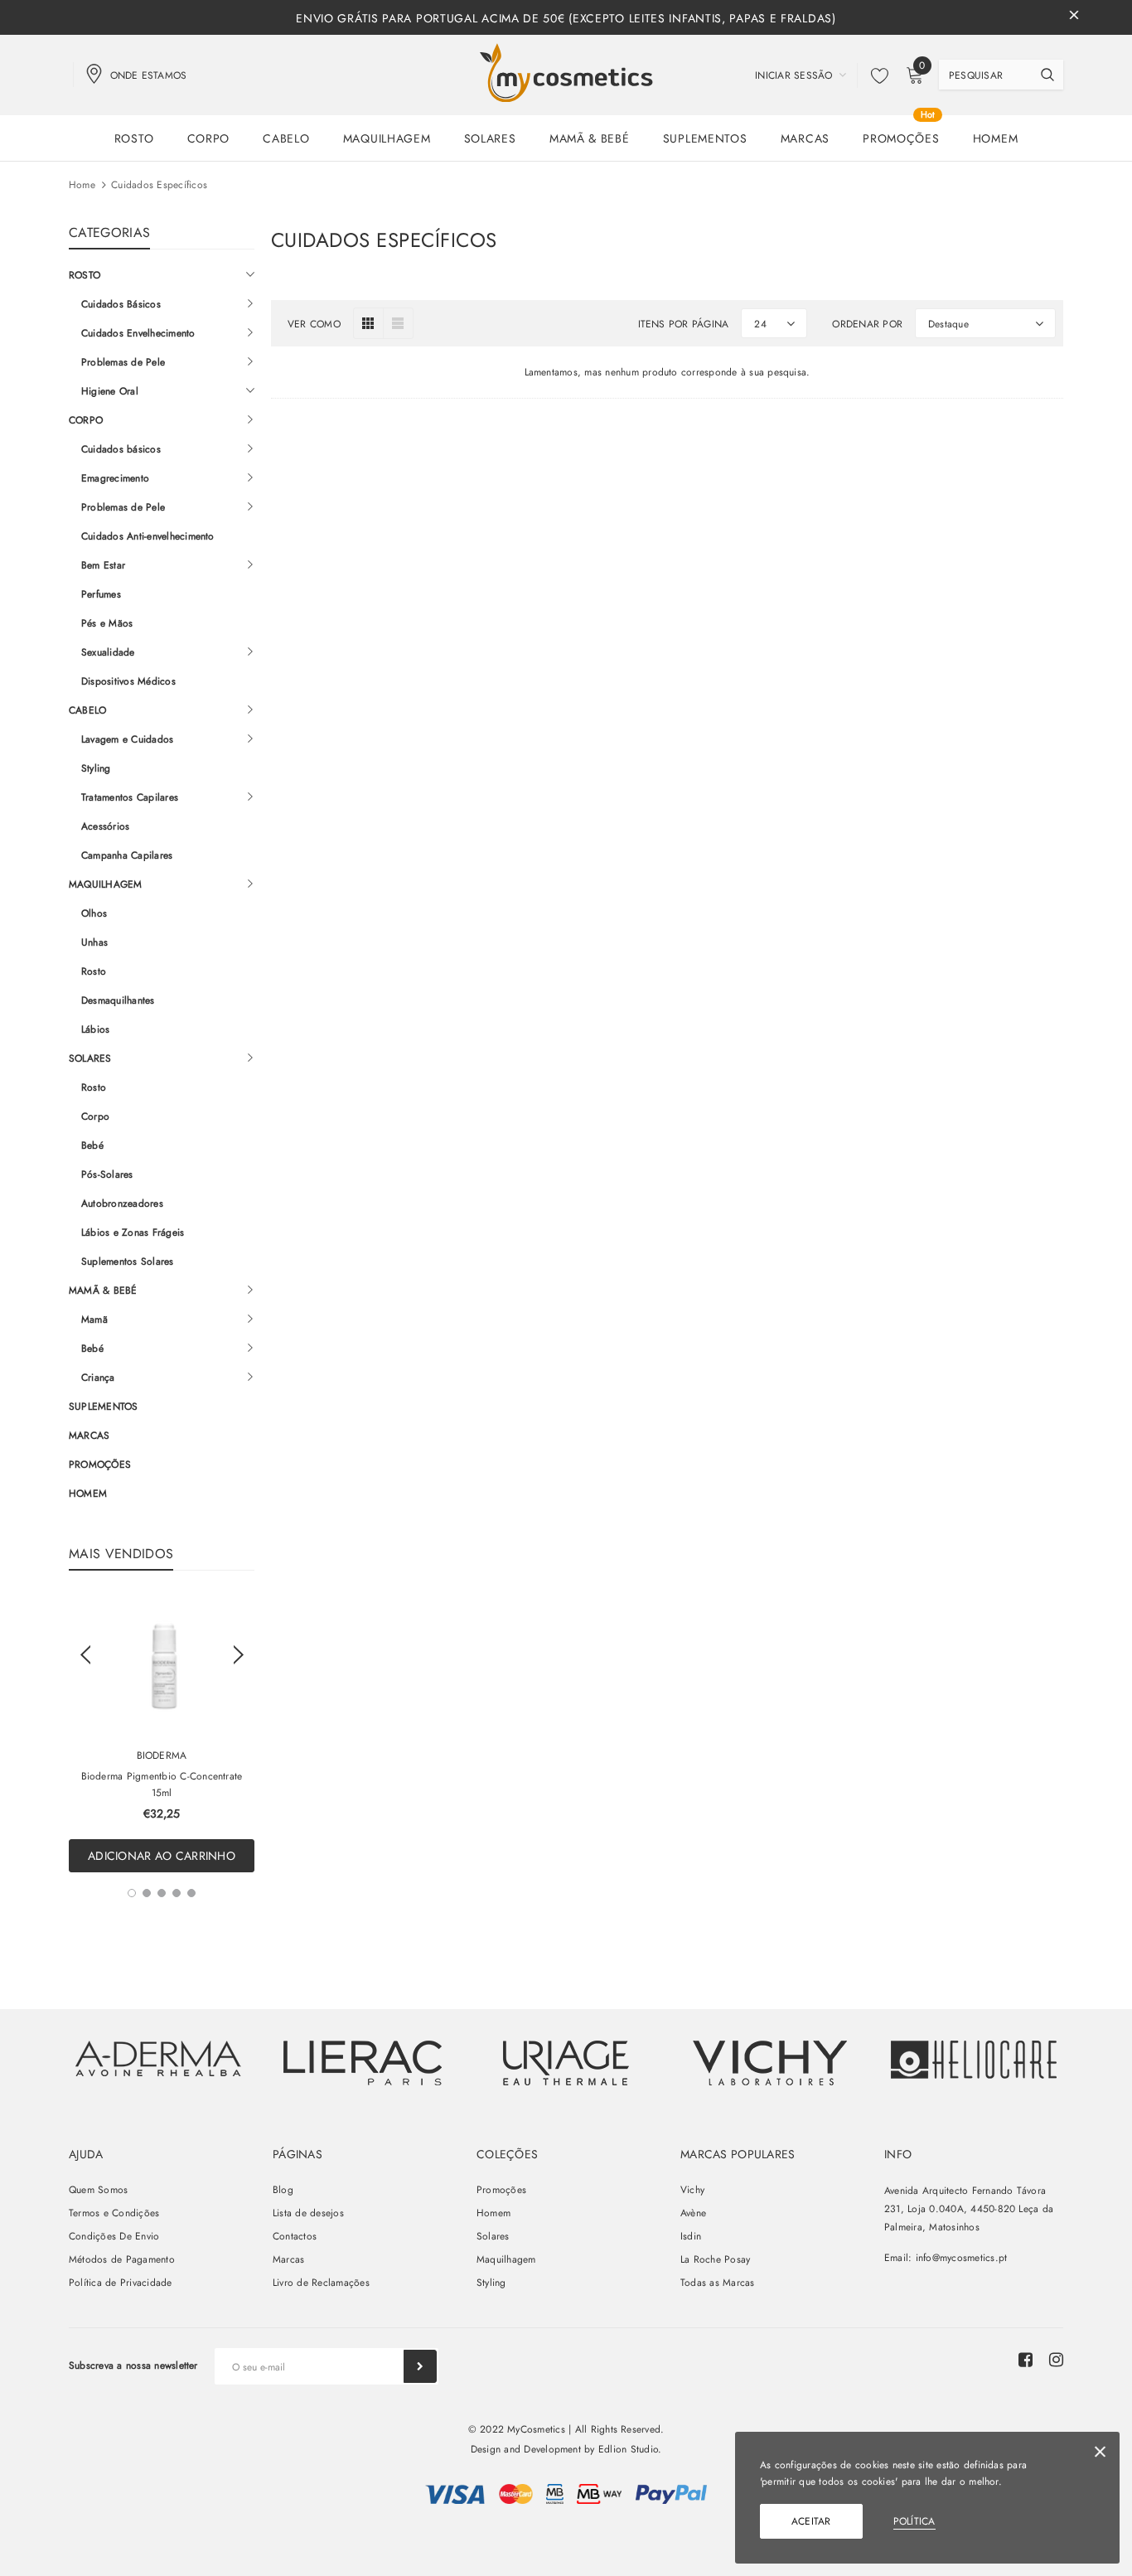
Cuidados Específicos (159, 185)
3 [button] (162, 1893)
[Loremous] (362, 2063)
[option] (162, 1734)
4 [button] (177, 1893)
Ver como (314, 324)
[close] (1074, 17)
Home (82, 185)
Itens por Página (684, 324)
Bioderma (162, 1755)
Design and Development (526, 2449)
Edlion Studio (628, 2449)
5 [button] (191, 1893)
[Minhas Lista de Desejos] (875, 75)
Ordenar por (867, 324)
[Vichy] (158, 2058)
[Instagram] (1056, 2360)
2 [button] (147, 1893)
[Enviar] (420, 2366)
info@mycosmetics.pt (962, 2258)
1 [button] (132, 1893)
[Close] (1100, 2455)
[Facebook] (1026, 2360)
